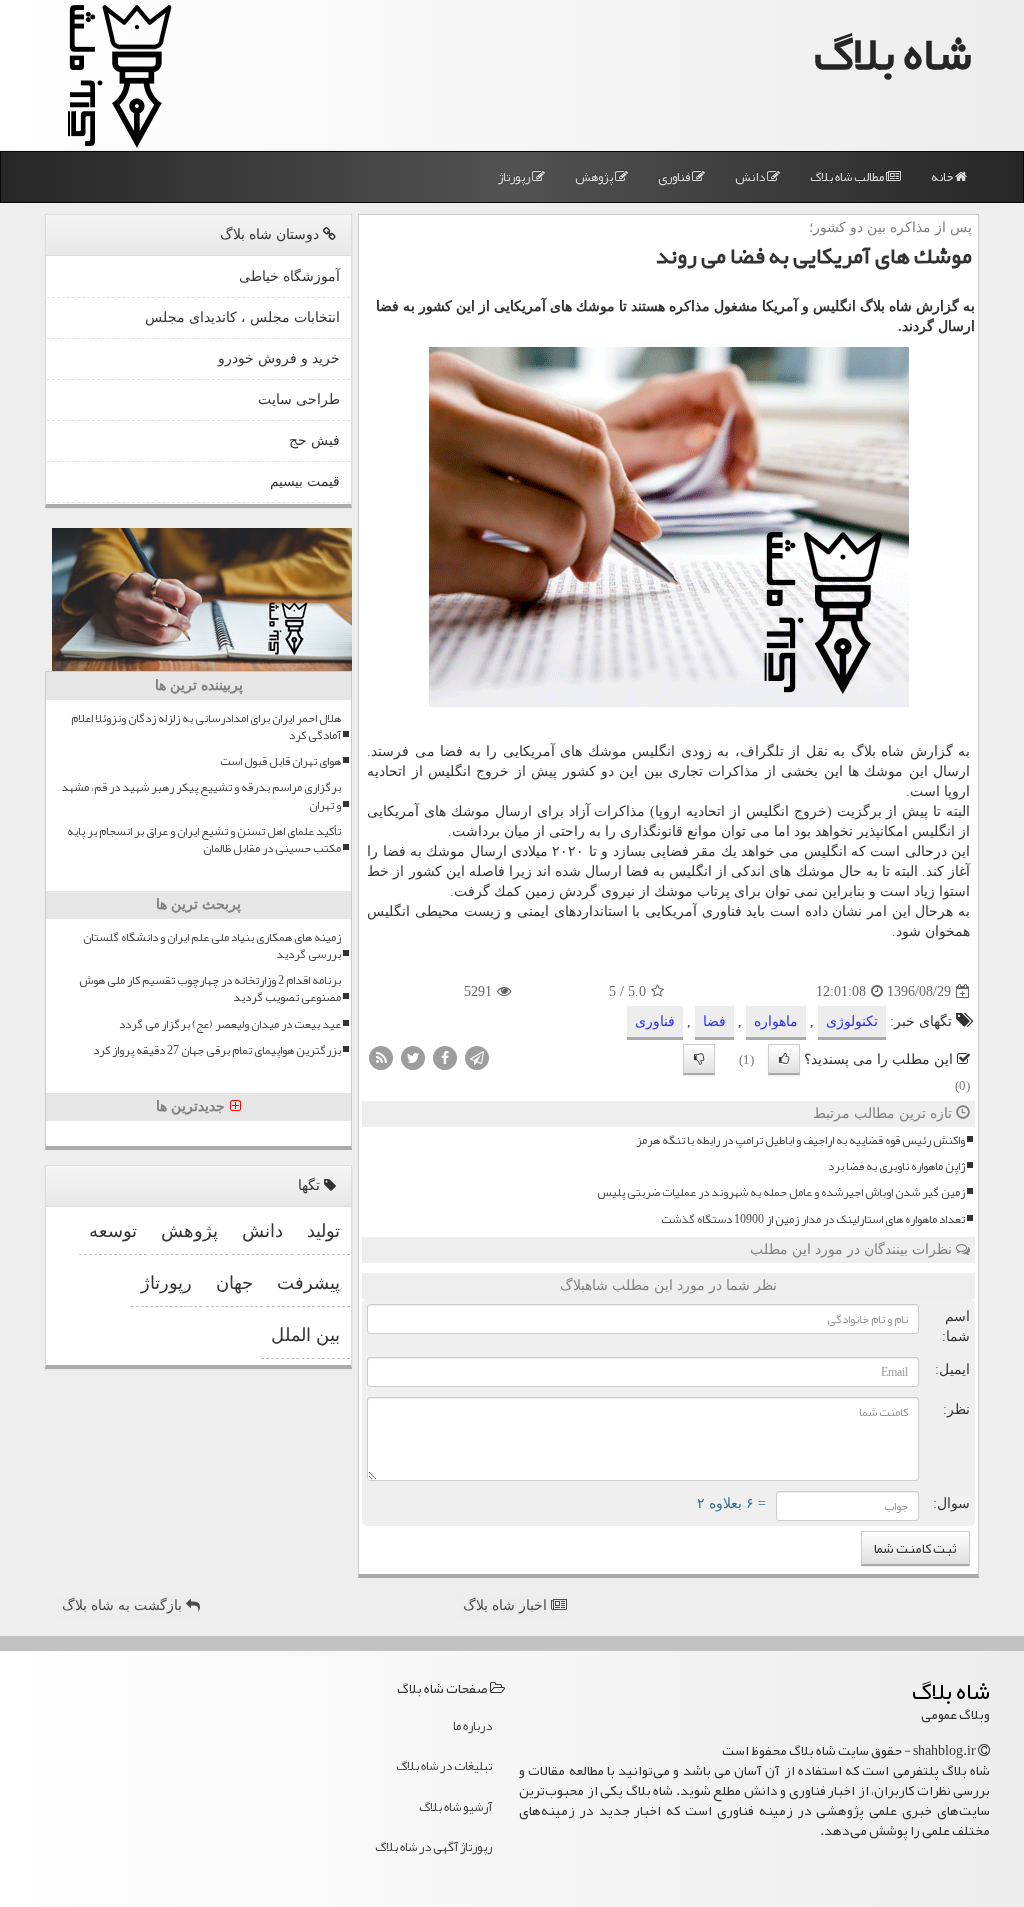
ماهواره (776, 1021)
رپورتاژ (515, 177)
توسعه (113, 1231)
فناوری (675, 177)
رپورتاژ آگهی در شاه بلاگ (433, 1847)
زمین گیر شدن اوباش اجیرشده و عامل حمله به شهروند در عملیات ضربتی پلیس (781, 1192)
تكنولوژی (852, 1021)
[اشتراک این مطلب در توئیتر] (413, 1057)
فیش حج (314, 440)
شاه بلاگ (893, 53)
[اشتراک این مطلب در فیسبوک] (445, 1057)
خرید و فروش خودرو (279, 358)
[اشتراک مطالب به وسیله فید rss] (381, 1057)
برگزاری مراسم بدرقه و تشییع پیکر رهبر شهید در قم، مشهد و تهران (201, 796)
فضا (714, 1021)
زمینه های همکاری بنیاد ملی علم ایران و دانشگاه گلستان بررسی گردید (212, 946)
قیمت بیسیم (305, 481)
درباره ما (472, 1726)
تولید (323, 1231)
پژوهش (595, 177)
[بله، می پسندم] (784, 1059)
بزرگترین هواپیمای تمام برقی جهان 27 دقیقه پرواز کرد (217, 1050)
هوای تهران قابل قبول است (280, 761)
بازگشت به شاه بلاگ (124, 1605)
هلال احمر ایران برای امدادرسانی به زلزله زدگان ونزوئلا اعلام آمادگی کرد (206, 727)
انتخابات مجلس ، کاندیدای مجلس (242, 317)
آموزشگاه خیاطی (289, 276)
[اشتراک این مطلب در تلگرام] (477, 1057)
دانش (751, 177)
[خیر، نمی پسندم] (699, 1059)
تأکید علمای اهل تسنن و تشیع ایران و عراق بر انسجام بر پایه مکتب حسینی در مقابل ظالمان (204, 840)
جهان (234, 1283)
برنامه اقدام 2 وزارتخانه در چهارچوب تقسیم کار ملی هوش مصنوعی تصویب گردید (210, 989)
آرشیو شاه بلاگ (455, 1807)
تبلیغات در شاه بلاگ (444, 1766)
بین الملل (305, 1335)
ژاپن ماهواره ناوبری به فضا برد (896, 1166)
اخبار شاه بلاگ (507, 1605)
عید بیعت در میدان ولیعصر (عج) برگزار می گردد (230, 1024)
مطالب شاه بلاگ (848, 177)
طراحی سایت (299, 399)
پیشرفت (308, 1283)
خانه (943, 177)
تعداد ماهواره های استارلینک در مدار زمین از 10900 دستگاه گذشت (813, 1219)
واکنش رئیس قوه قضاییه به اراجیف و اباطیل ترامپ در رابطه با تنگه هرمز (800, 1140)
